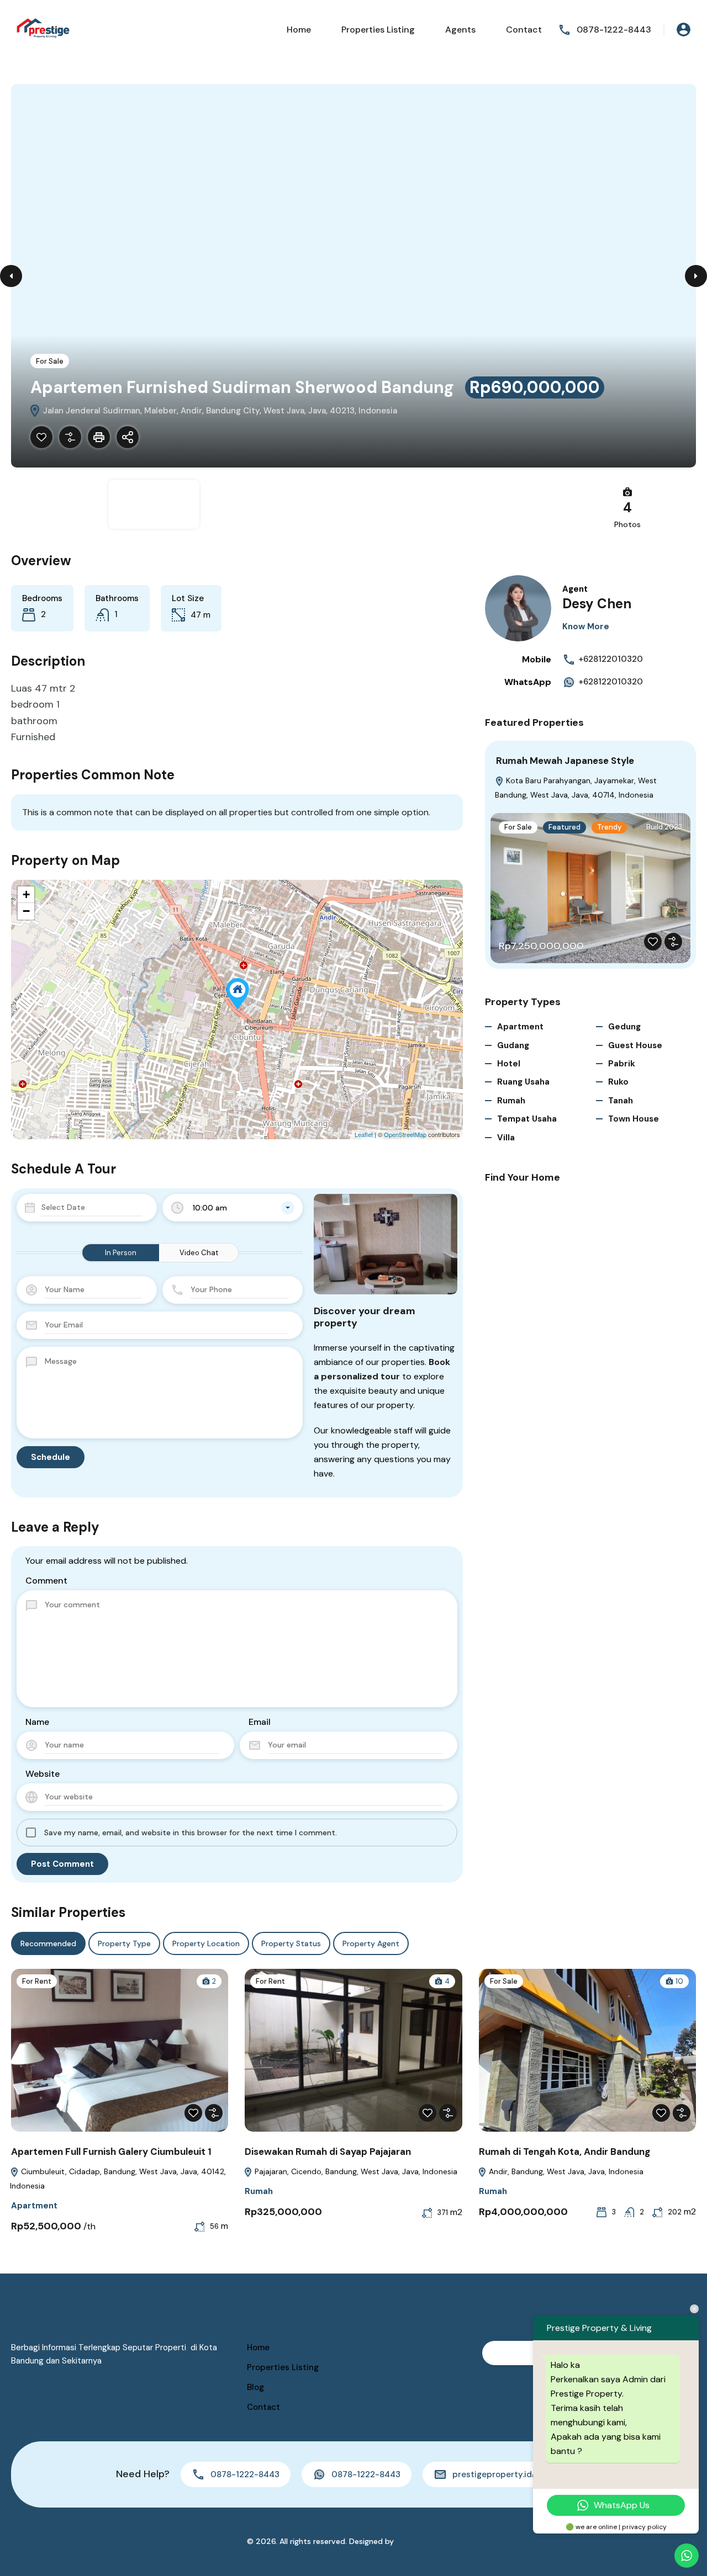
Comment (46, 1581)
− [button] (26, 911)
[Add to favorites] (41, 437)
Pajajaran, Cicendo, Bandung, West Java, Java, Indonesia (355, 2171)
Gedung (624, 1027)
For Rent (37, 1981)
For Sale (50, 361)
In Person (121, 1253)
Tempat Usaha (527, 1119)
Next (696, 276)
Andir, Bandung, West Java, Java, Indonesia (565, 2171)
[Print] (99, 437)
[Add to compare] (70, 437)
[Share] (128, 437)
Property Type (124, 1943)
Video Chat (199, 1253)
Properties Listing (378, 30)
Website (43, 1774)
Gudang (513, 1045)
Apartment (520, 1027)
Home (299, 30)
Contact (524, 30)
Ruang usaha (523, 1082)
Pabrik (622, 1064)
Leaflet (364, 1134)
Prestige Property (428, 2541)
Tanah (621, 1101)
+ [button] (26, 894)
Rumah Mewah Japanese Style (565, 761)
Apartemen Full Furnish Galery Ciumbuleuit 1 (111, 2152)
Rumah (511, 1101)
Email (260, 1722)
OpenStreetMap (405, 1134)
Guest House (635, 1045)
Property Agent (371, 1943)
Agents (460, 30)
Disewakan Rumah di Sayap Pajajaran (328, 2152)
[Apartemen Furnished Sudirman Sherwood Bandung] (238, 994)
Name (37, 1722)
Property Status (291, 1943)
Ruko (618, 1082)
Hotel (509, 1064)
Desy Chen (597, 604)
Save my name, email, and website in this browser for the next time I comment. (191, 1833)
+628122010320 (611, 659)
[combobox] (233, 1208)
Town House (634, 1119)
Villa (506, 1138)
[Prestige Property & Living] (44, 29)
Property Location (206, 1943)
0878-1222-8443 (614, 30)
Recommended (48, 1943)
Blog (255, 2387)
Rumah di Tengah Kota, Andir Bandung (564, 2152)
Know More (586, 626)
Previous (11, 276)
